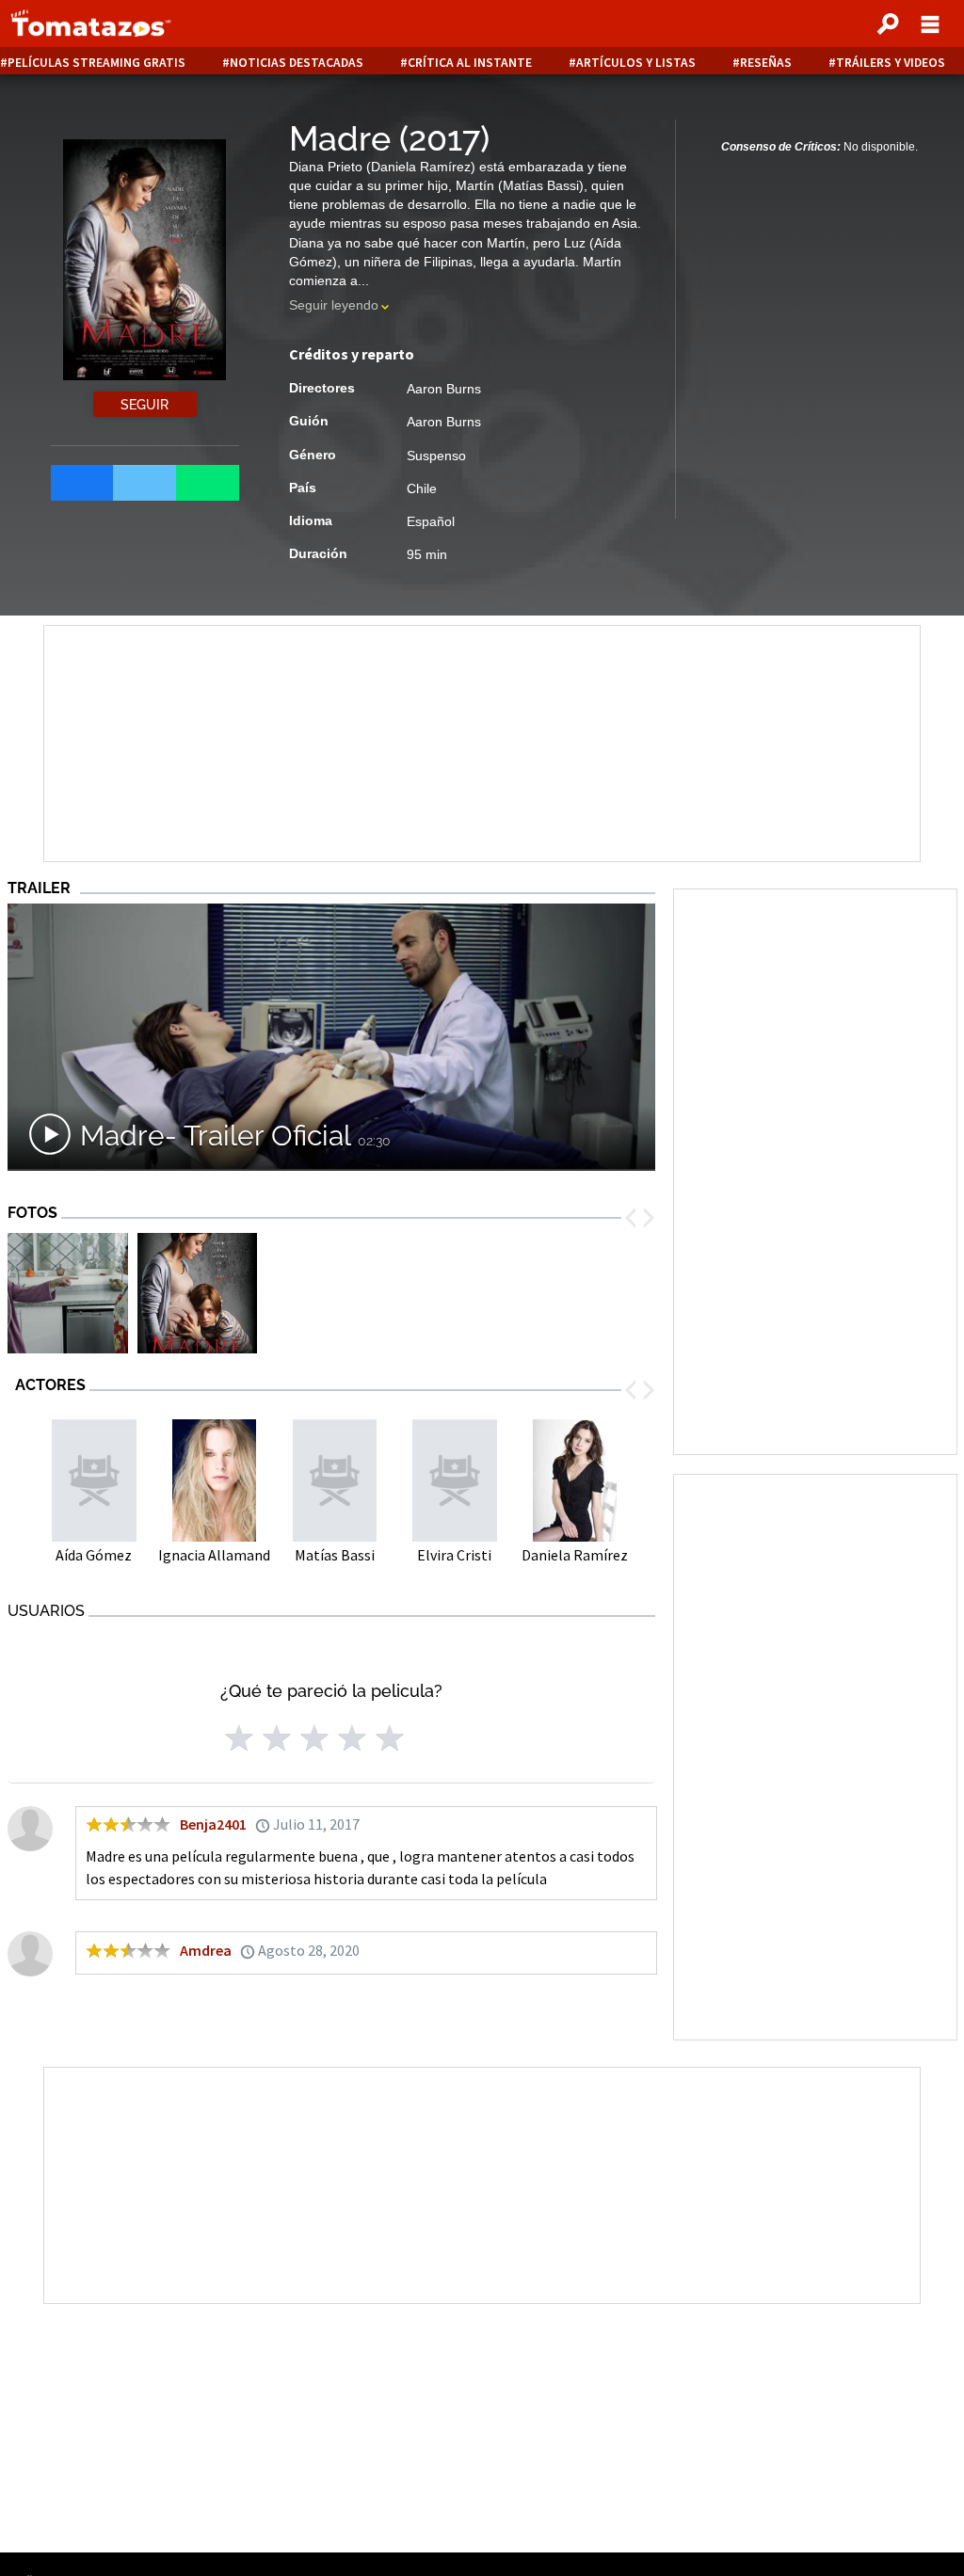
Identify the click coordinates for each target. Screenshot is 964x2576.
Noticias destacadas (297, 63)
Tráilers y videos (891, 63)
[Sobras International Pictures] (68, 1295)
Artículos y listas (636, 63)
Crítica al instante (470, 63)
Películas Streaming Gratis (96, 63)
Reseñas (766, 63)
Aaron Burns (444, 389)
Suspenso (436, 456)
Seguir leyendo (334, 305)
